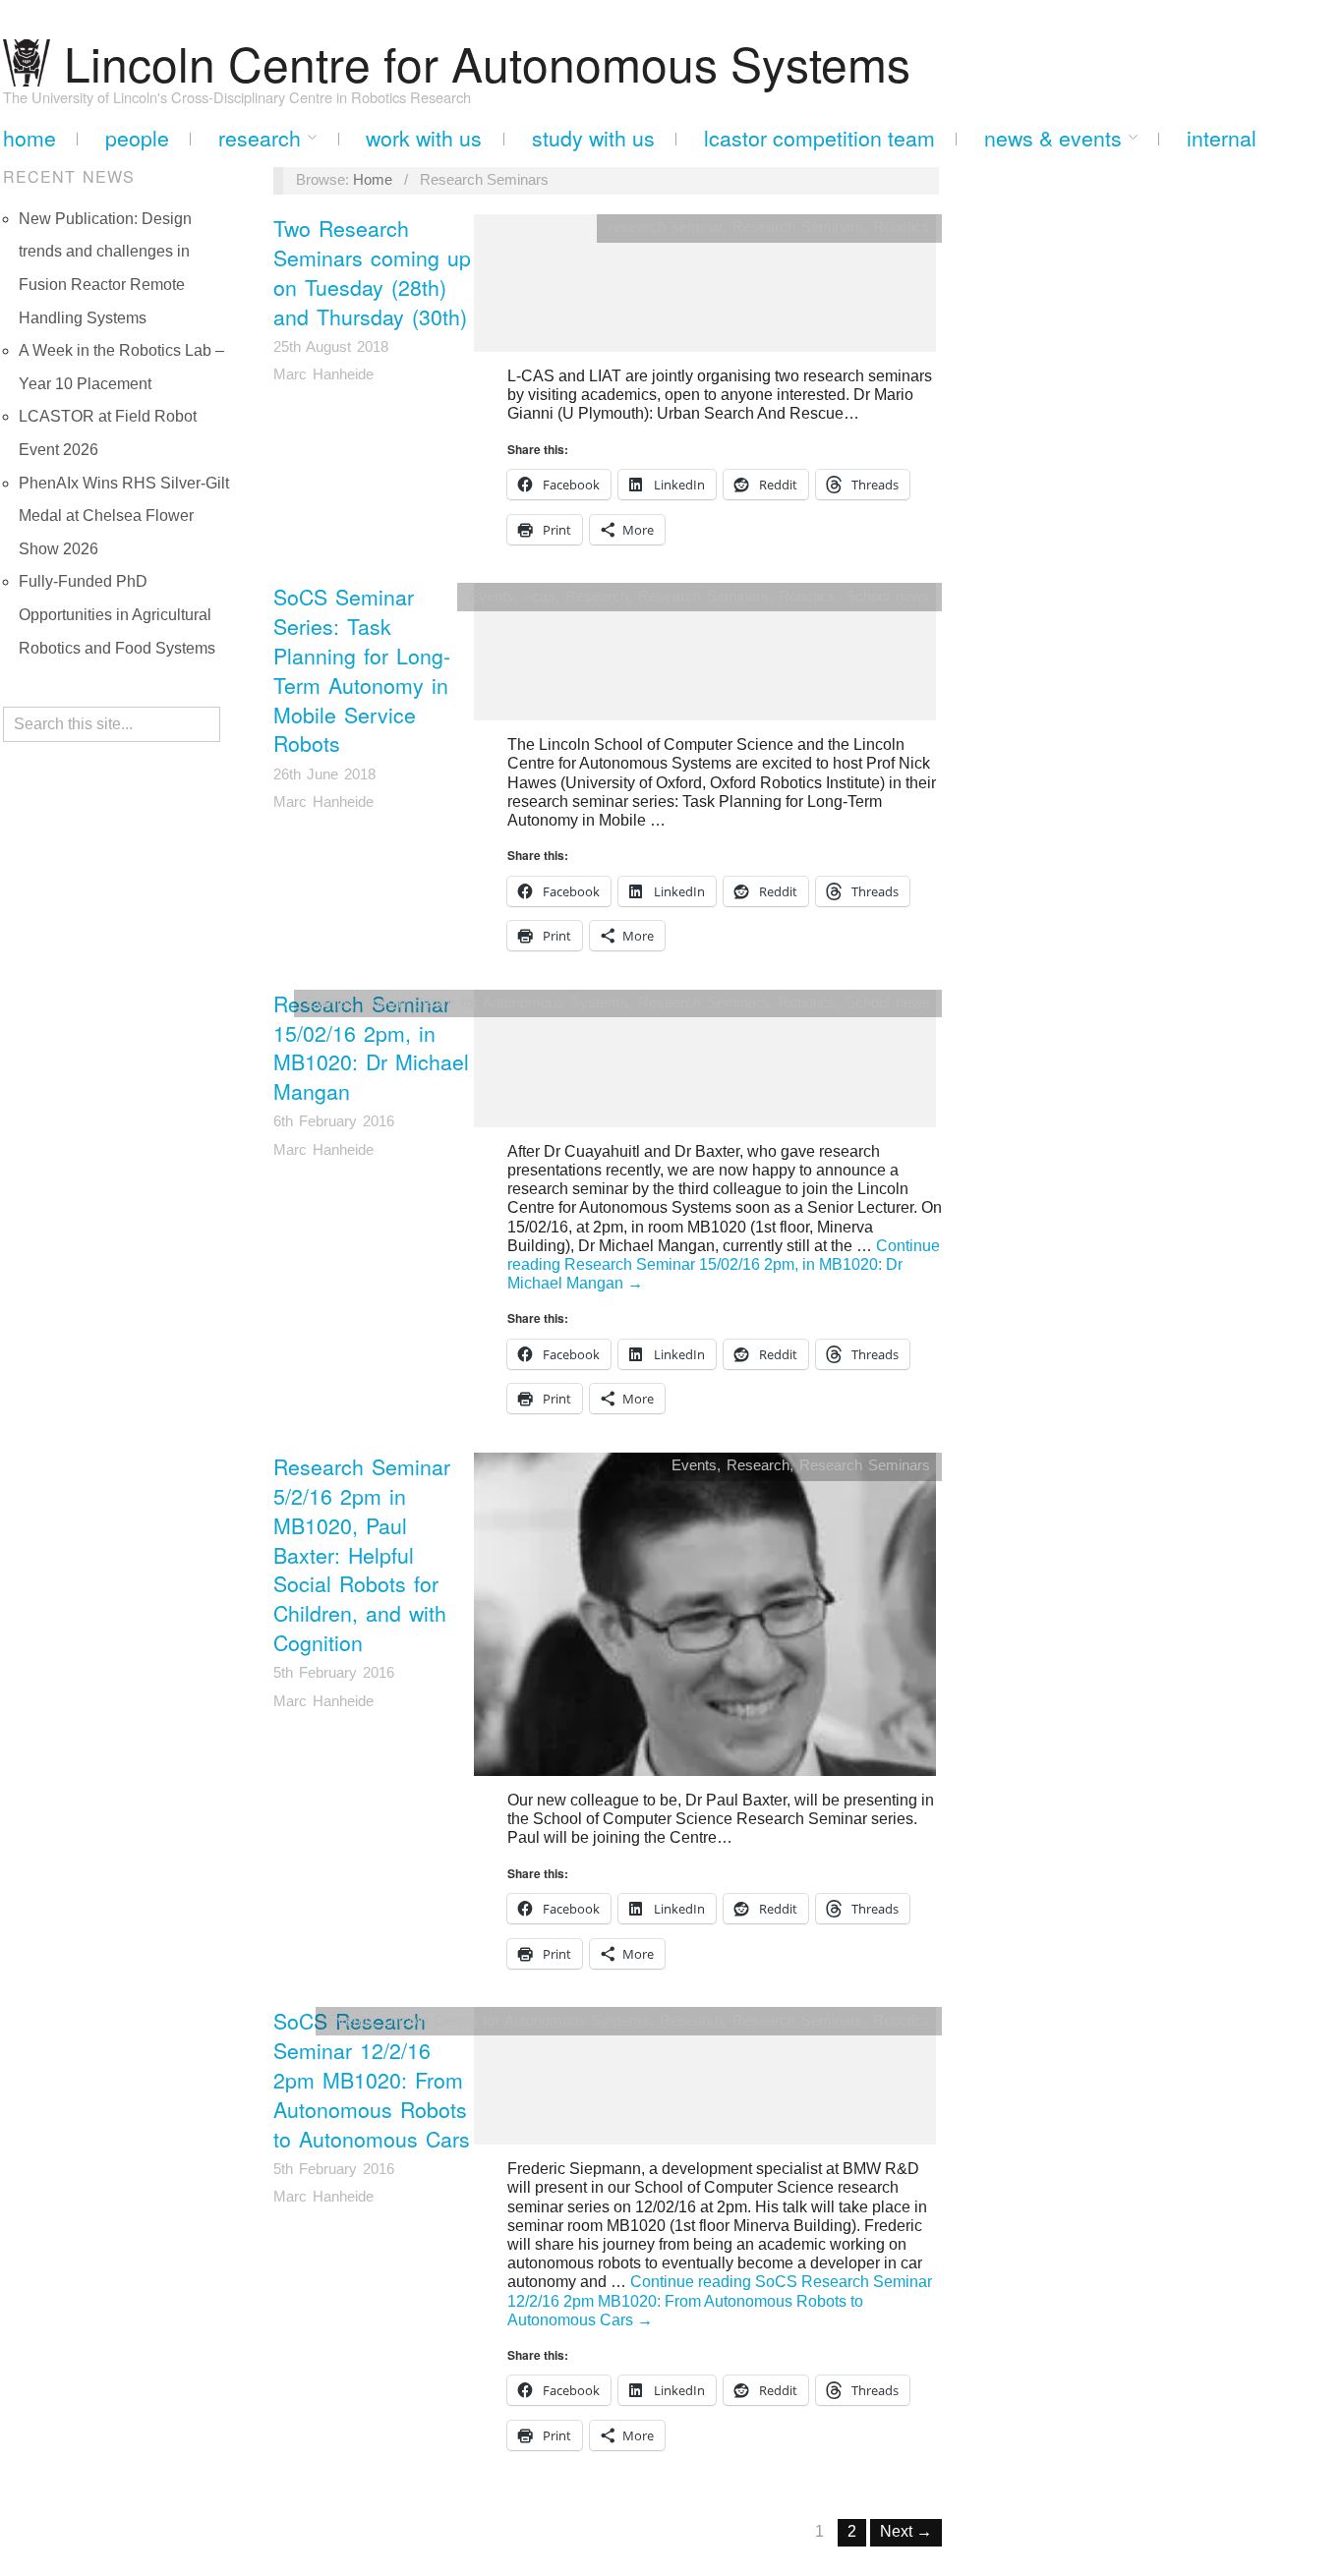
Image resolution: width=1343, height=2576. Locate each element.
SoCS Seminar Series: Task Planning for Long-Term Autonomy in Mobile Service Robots (362, 670)
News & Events (1053, 138)
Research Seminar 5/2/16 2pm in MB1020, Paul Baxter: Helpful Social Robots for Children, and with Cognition (362, 1554)
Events (492, 597)
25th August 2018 (331, 347)
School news (888, 597)
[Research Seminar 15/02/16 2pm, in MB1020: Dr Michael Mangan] (705, 1065)
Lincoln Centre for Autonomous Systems (495, 1002)
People (137, 138)
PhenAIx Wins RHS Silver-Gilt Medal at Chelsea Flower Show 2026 (124, 516)
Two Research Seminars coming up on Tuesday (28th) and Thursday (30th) (372, 272)
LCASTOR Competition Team (819, 138)
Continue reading (724, 1264)
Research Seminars (798, 227)
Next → (906, 2531)
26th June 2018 (324, 774)
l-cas (540, 597)
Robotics (902, 227)
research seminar (666, 227)
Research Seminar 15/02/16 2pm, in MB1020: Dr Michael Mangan (371, 1048)
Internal (1222, 138)
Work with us (424, 138)
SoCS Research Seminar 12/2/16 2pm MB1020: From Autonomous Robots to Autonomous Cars (372, 2079)
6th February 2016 (334, 1121)
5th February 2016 (334, 1673)
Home (29, 138)
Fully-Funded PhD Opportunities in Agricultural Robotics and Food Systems (117, 614)
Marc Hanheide (323, 374)
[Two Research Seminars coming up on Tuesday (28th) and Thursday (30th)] (705, 289)
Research (260, 138)
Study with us (593, 138)
